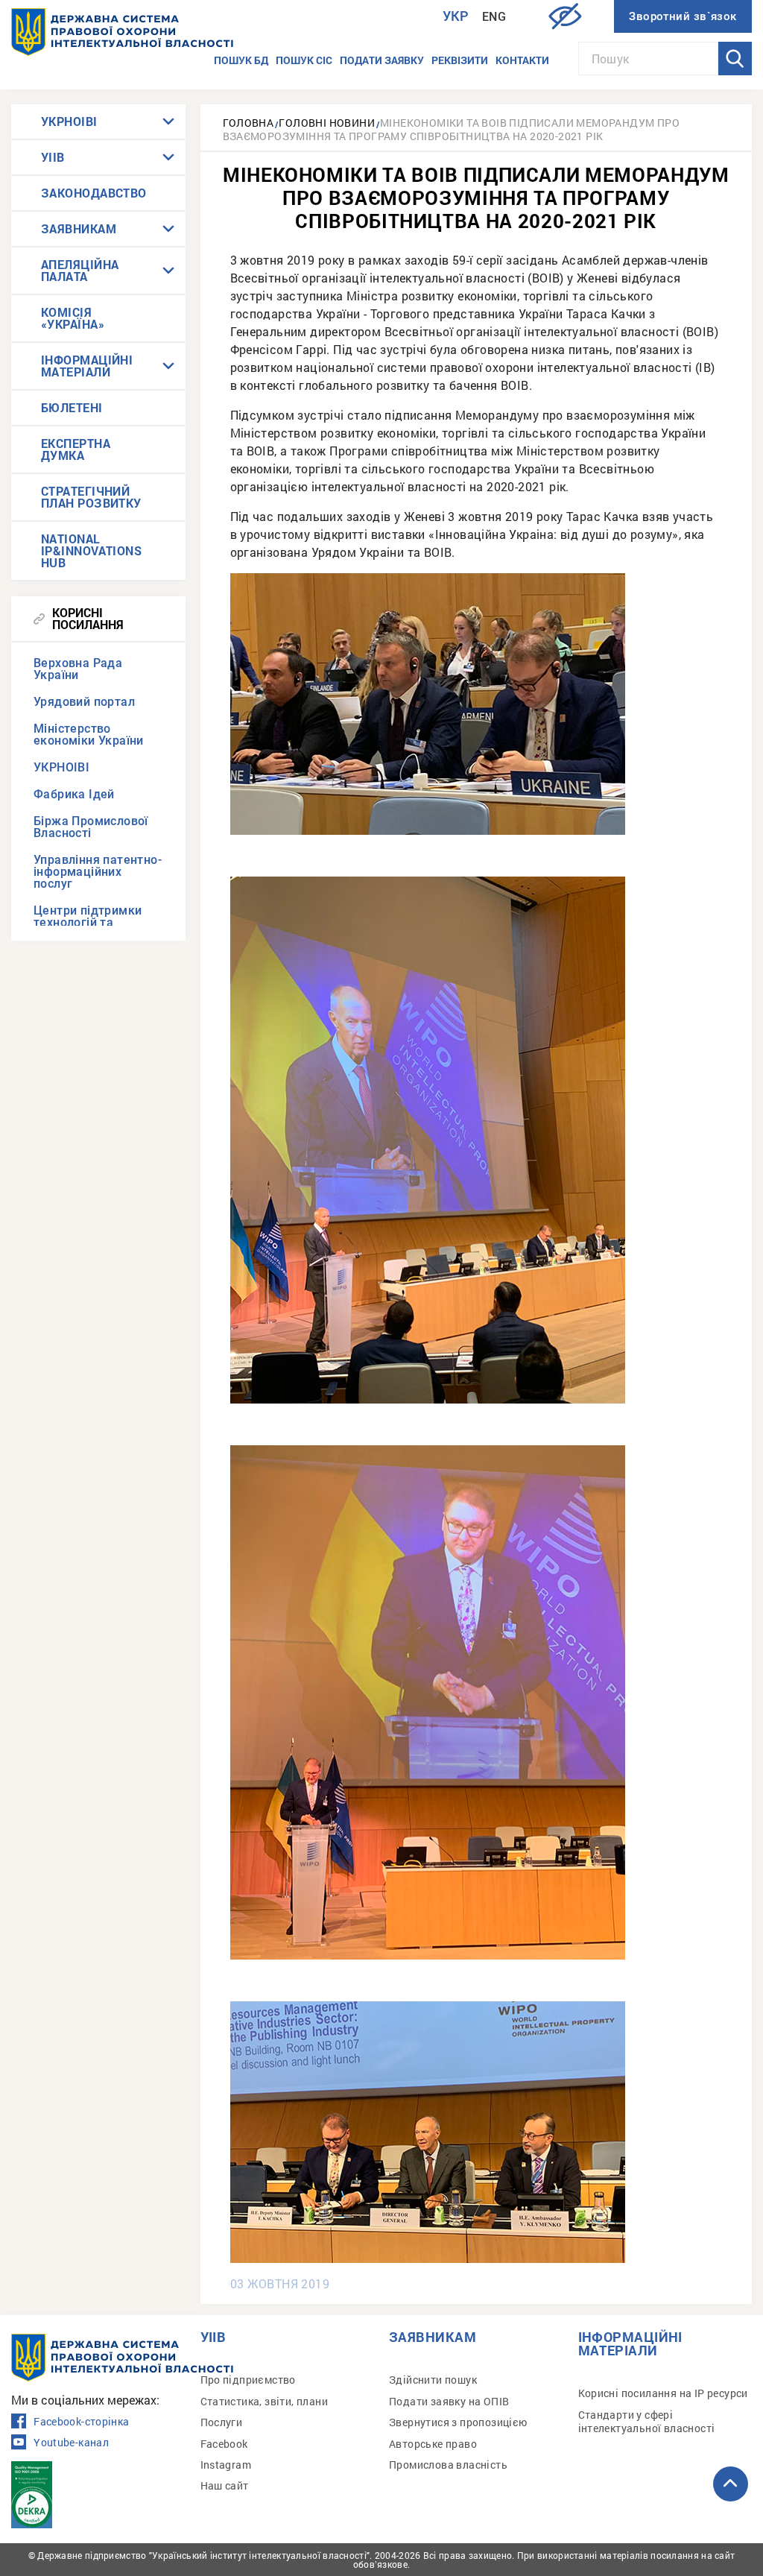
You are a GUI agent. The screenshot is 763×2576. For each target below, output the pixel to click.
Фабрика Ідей (74, 794)
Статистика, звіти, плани (265, 2401)
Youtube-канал (71, 2443)
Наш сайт (225, 2485)
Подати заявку (382, 60)
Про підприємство (248, 2380)
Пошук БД (241, 60)
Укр (456, 16)
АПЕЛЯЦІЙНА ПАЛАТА (80, 270)
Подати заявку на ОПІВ (449, 2401)
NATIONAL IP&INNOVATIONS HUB (91, 550)
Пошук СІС (304, 60)
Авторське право (433, 2444)
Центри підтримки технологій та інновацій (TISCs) (88, 922)
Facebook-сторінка (81, 2422)
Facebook (224, 2444)
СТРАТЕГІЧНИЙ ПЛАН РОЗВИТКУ (91, 497)
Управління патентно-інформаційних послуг (98, 872)
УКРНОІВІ (69, 121)
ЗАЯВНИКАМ (79, 228)
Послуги (222, 2422)
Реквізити (460, 60)
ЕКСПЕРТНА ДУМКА (76, 449)
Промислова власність (448, 2465)
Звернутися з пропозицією (458, 2422)
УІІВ (53, 157)
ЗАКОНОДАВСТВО (94, 193)
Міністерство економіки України (89, 735)
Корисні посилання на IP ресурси (663, 2393)
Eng (494, 17)
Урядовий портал (84, 702)
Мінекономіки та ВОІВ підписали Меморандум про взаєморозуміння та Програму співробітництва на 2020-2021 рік (451, 129)
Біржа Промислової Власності (91, 827)
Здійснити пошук (433, 2380)
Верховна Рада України (78, 669)
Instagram (226, 2465)
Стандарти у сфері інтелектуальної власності (647, 2421)
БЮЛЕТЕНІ (72, 407)
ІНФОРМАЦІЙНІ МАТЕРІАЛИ (87, 366)
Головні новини (327, 123)
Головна (248, 123)
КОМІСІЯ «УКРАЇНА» (73, 318)
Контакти (522, 60)
